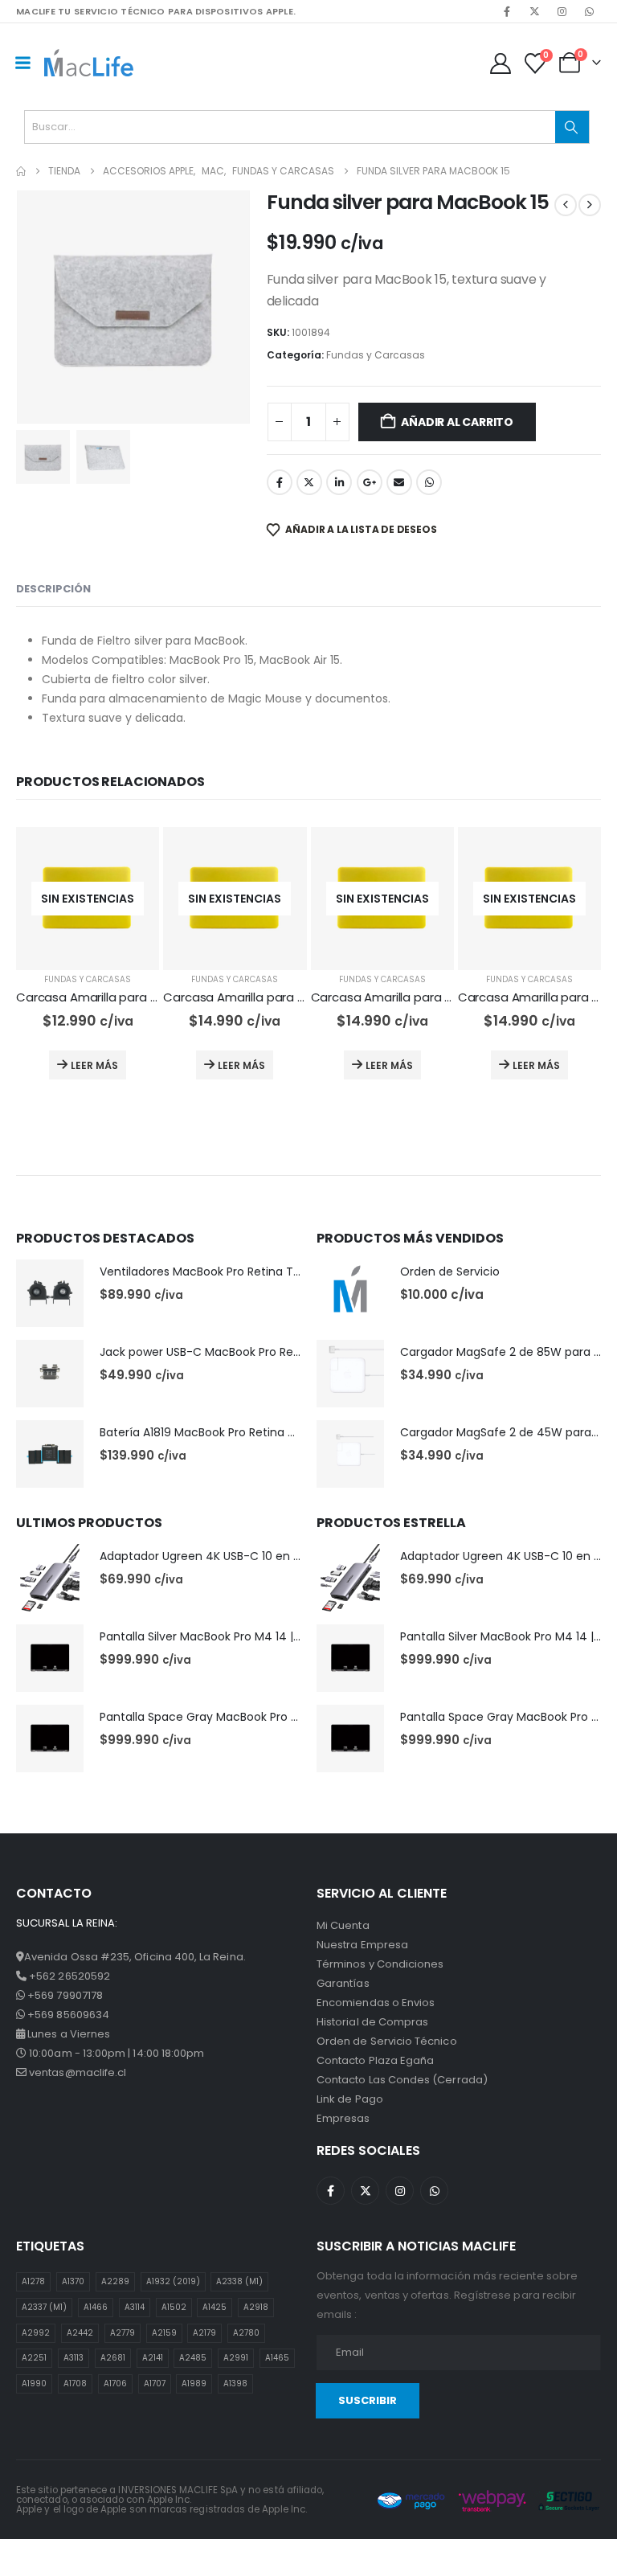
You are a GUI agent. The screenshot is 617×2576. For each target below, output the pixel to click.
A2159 (164, 2333)
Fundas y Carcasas (376, 355)
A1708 (75, 2384)
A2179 (204, 2333)
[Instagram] (562, 11)
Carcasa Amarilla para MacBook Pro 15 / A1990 (297, 997)
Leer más (94, 1065)
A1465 (277, 2358)
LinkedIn (339, 482)
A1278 (33, 2281)
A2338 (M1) (239, 2281)
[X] (534, 11)
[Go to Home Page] (21, 171)
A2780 (246, 2333)
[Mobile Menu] (22, 63)
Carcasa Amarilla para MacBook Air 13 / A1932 (147, 997)
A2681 (113, 2358)
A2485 (193, 2358)
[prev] (566, 205)
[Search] (572, 127)
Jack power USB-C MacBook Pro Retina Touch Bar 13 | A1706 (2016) (284, 1352)
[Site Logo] (89, 62)
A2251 (34, 2358)
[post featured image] (50, 1293)
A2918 (256, 2307)
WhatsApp (429, 482)
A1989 (194, 2384)
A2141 (153, 2358)
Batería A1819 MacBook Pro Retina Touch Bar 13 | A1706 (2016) (269, 1432)
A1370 (73, 2281)
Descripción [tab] (53, 589)
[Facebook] (507, 11)
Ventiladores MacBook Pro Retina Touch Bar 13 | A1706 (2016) (268, 1272)
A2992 (36, 2333)
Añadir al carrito (457, 422)
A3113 (74, 2358)
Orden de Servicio (450, 1272)
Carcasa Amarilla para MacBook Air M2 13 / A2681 (452, 997)
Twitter (309, 482)
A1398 (235, 2384)
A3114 (135, 2307)
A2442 (80, 2333)
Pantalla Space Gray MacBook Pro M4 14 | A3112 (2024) (251, 1717)
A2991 (236, 2358)
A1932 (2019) (173, 2281)
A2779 (123, 2333)
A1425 (215, 2307)
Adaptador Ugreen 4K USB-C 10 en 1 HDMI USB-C (233, 1556)
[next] (590, 205)
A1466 (96, 2307)
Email (399, 482)
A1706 (115, 2384)
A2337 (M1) (44, 2307)
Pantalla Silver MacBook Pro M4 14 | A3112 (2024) (233, 1636)
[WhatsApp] (589, 11)
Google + (370, 482)
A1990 (34, 2384)
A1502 (174, 2307)
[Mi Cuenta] (500, 63)
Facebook (280, 482)
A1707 (155, 2384)
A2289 (115, 2281)
